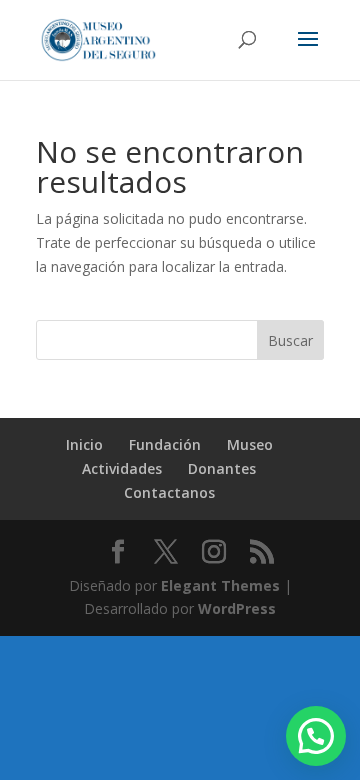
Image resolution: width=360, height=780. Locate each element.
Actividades (122, 468)
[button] (316, 736)
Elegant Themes (220, 585)
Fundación (165, 444)
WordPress (237, 608)
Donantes (222, 468)
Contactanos (169, 492)
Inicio (84, 444)
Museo (250, 444)
